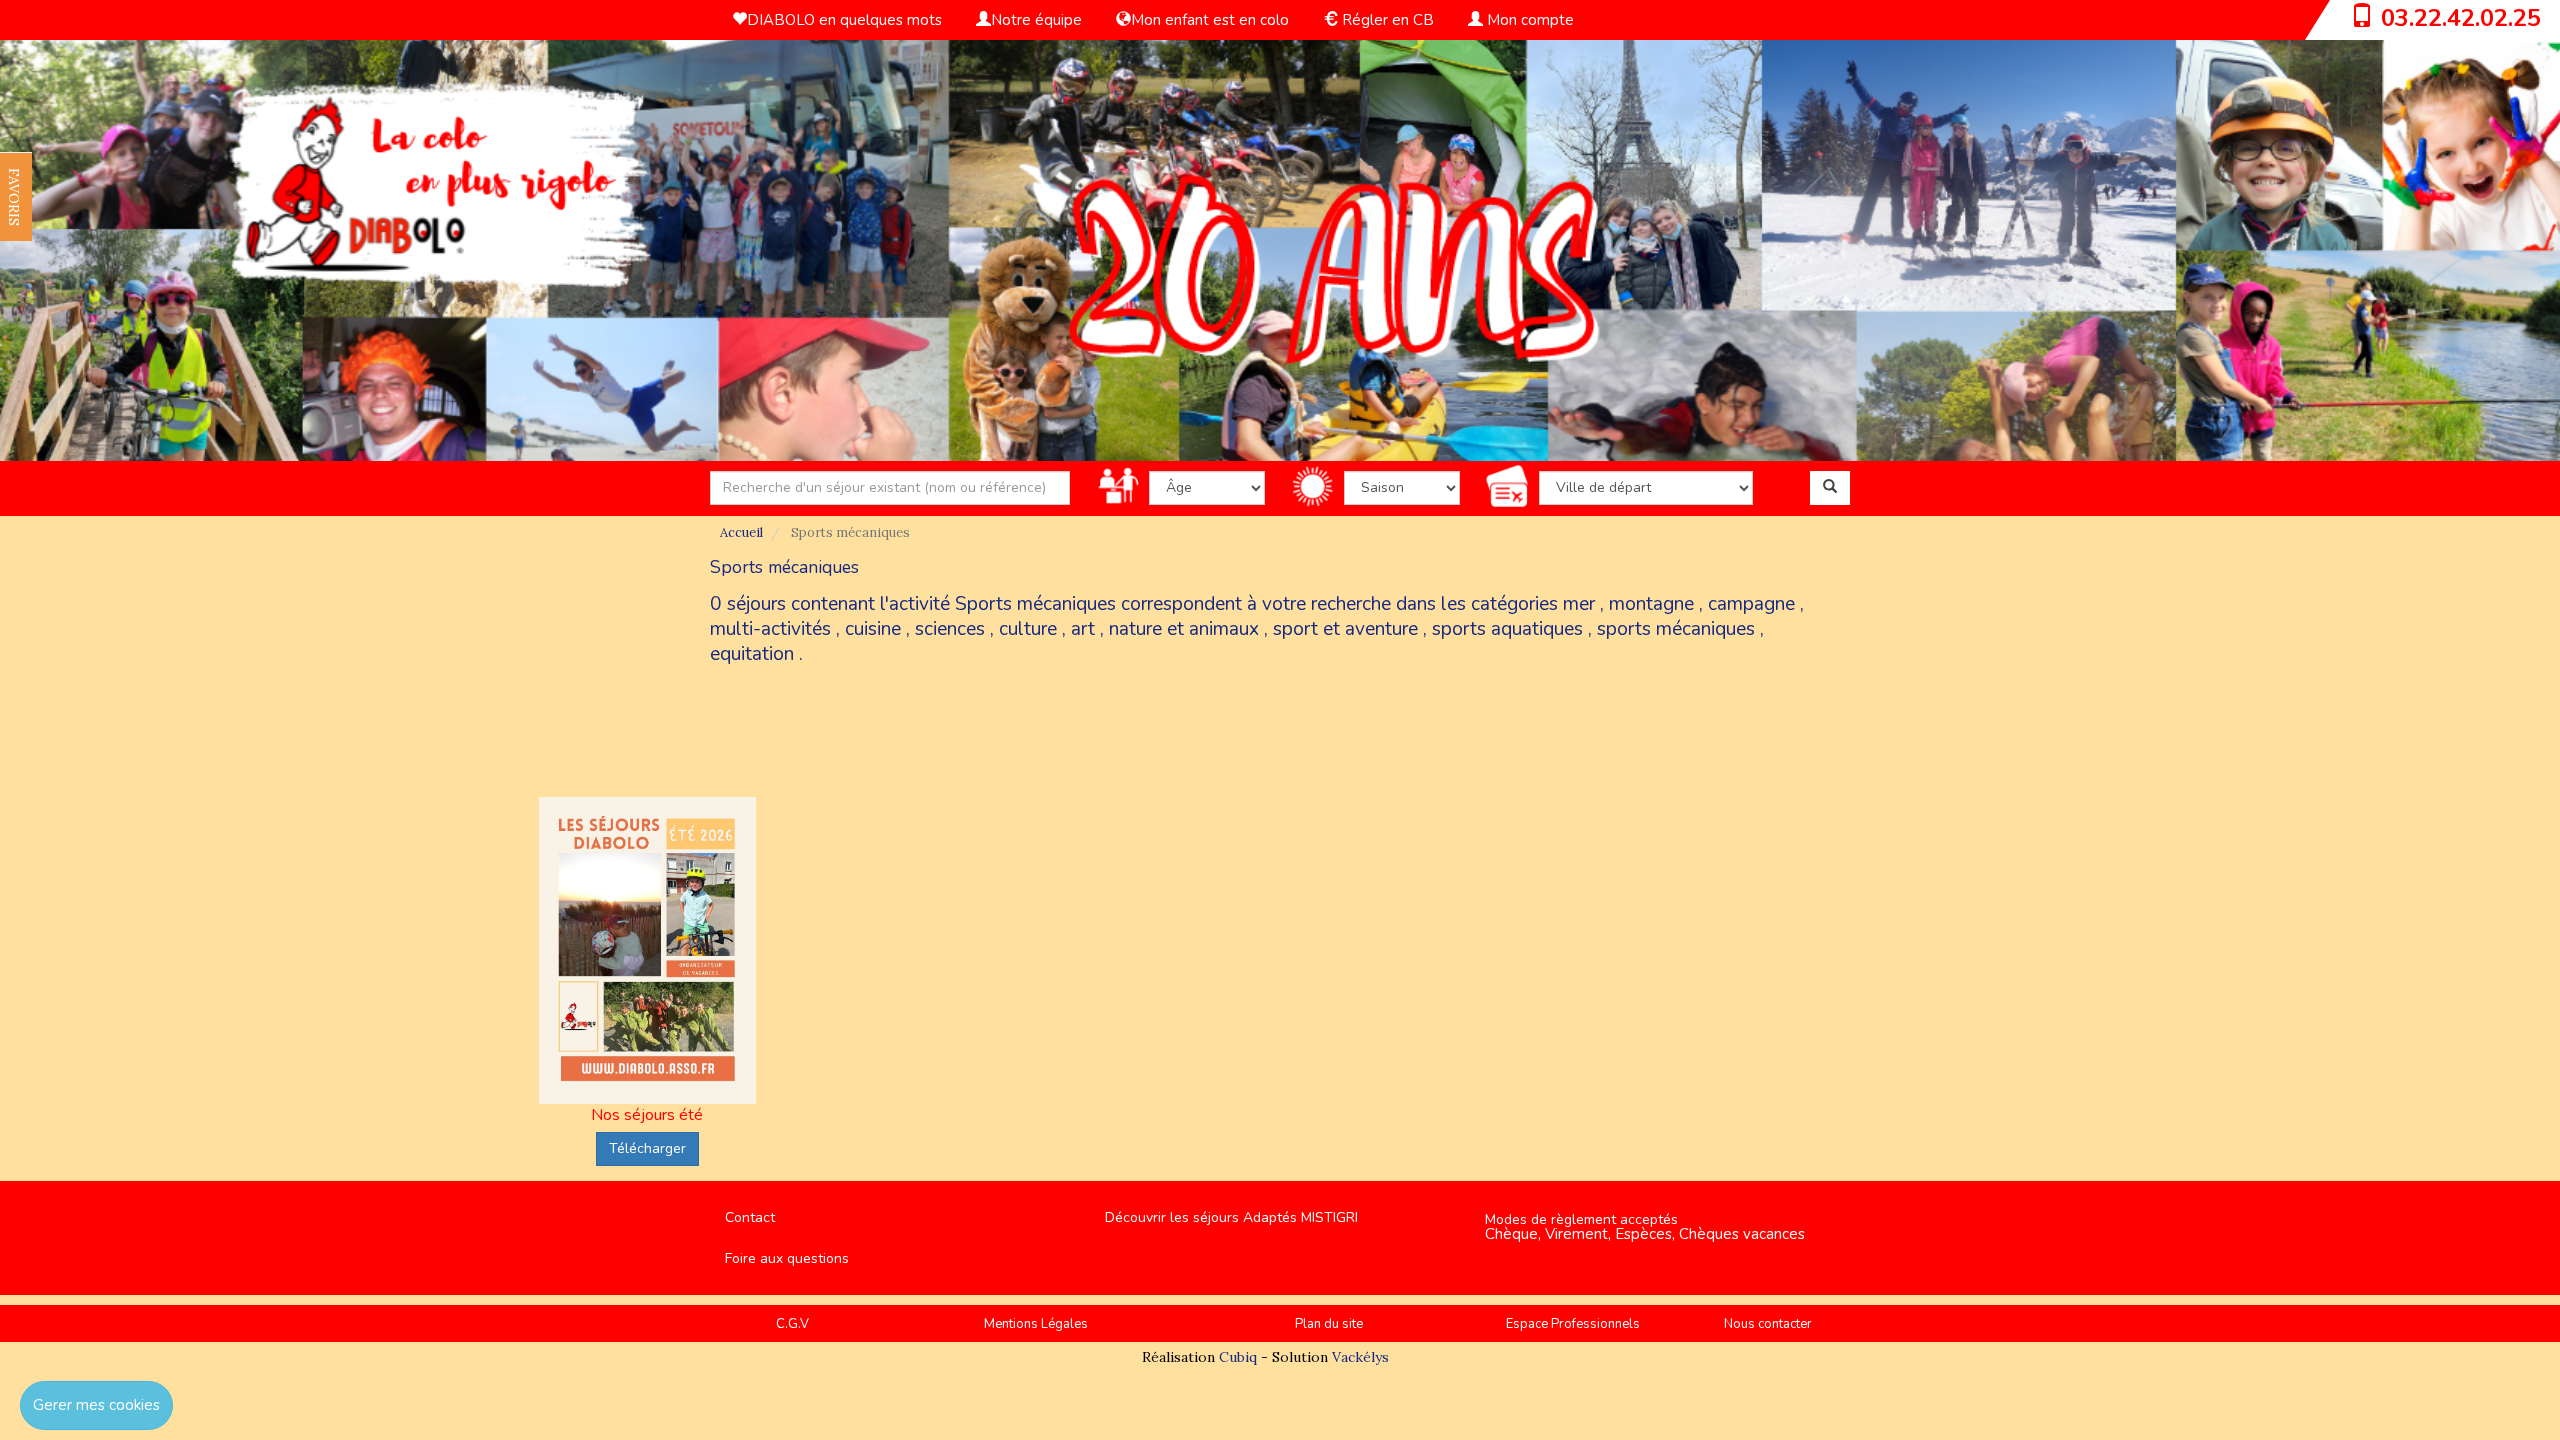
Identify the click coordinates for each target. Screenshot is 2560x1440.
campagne (1751, 604)
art (1083, 629)
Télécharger (647, 1148)
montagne (1651, 604)
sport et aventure (1345, 629)
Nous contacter (1768, 1324)
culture (1028, 629)
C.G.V (792, 1324)
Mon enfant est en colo (1210, 20)
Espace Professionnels (1573, 1324)
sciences (950, 629)
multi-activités (770, 629)
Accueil (741, 532)
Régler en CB (1386, 20)
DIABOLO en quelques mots (844, 20)
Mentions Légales (1036, 1324)
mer (1579, 604)
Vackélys (1360, 1357)
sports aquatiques (1507, 629)
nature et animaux (1184, 629)
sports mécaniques (1676, 629)
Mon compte (1528, 20)
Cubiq (1238, 1357)
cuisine (873, 629)
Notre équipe (1036, 20)
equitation (752, 654)
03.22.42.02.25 (2461, 18)
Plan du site (1329, 1324)
